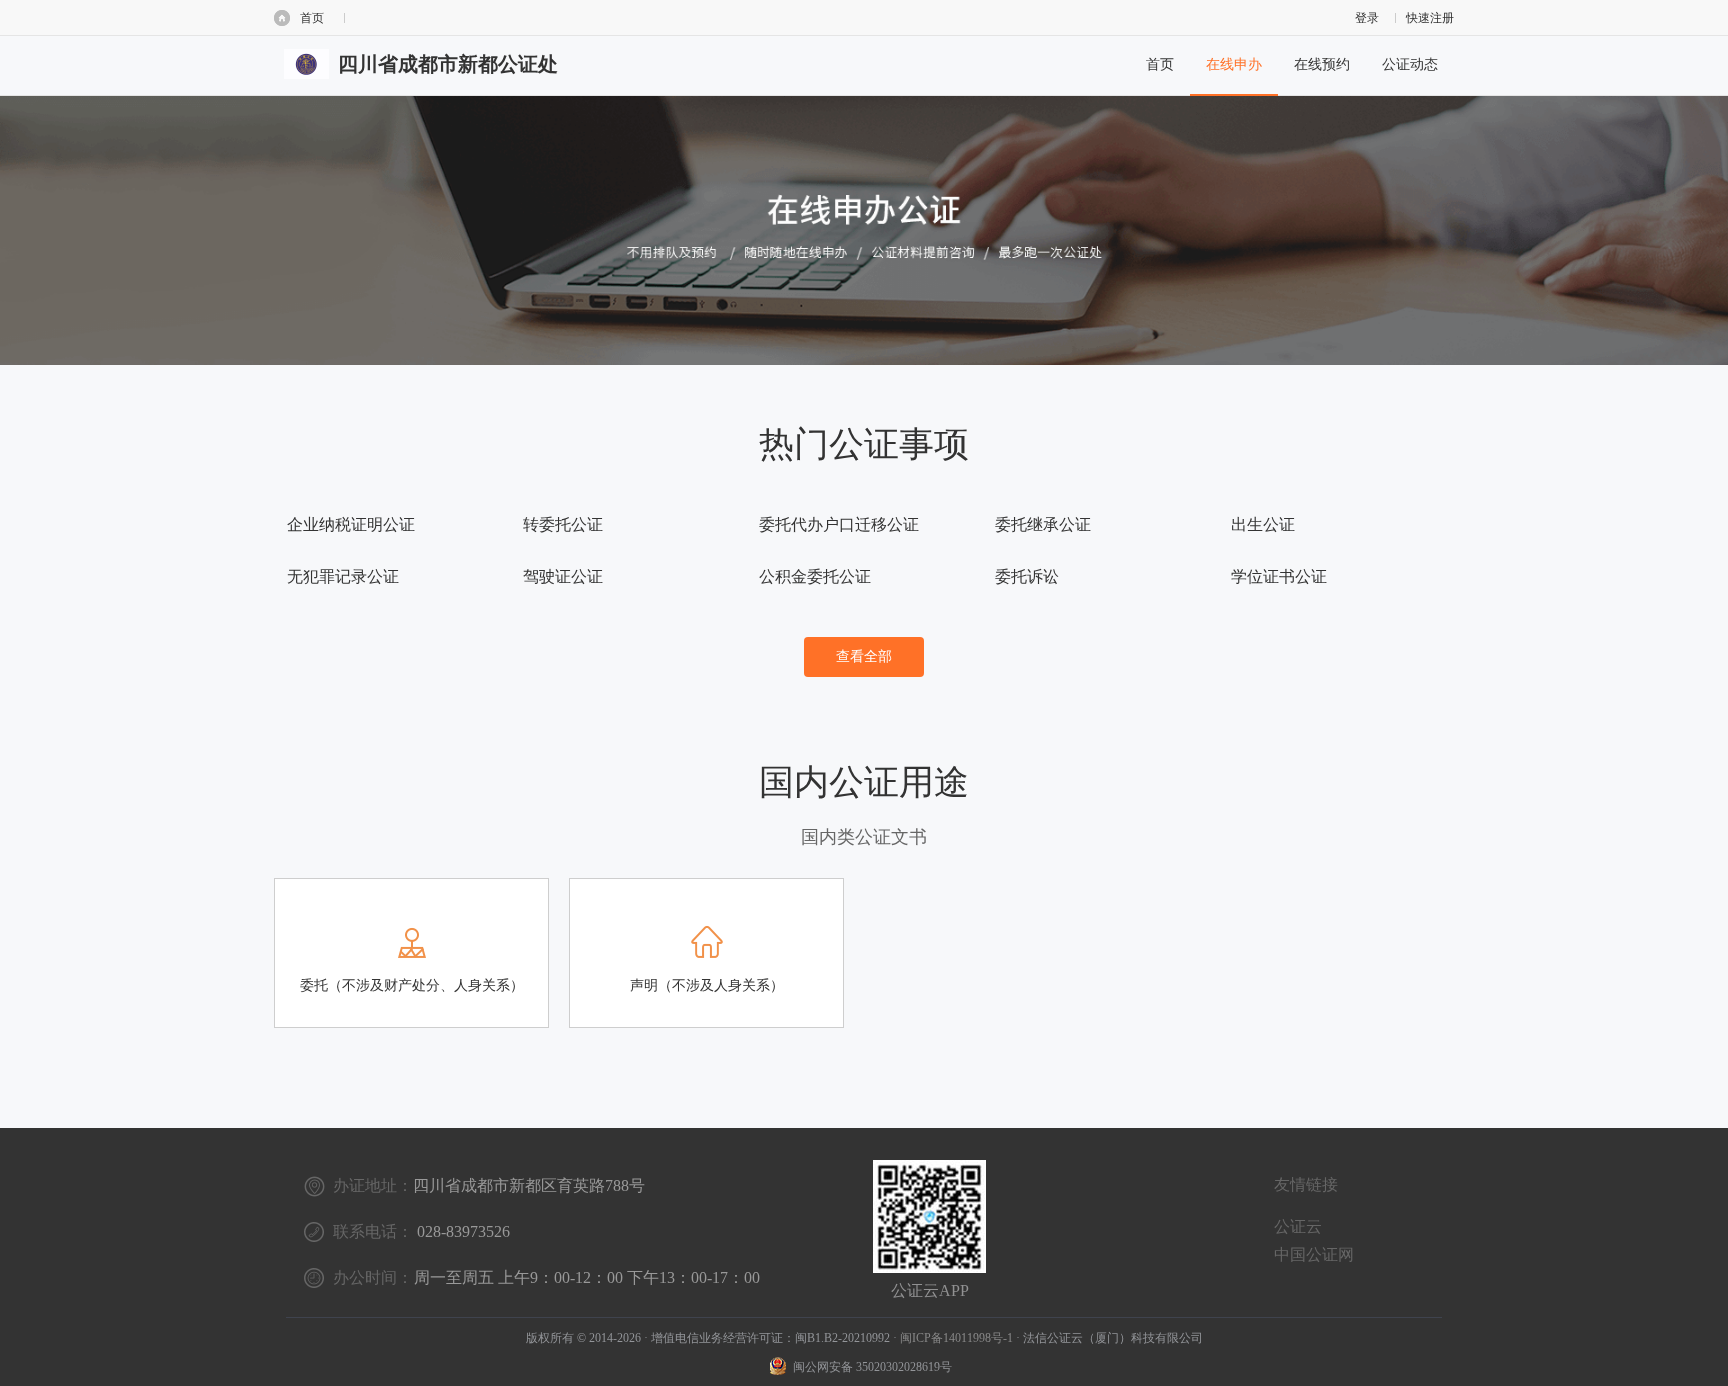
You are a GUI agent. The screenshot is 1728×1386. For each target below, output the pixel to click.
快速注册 (1430, 18)
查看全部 (864, 656)
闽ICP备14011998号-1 (956, 1338)
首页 (312, 18)
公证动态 (1410, 64)
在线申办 (1234, 64)
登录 (1367, 18)
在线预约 (1322, 64)
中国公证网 (1314, 1254)
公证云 (1298, 1226)
